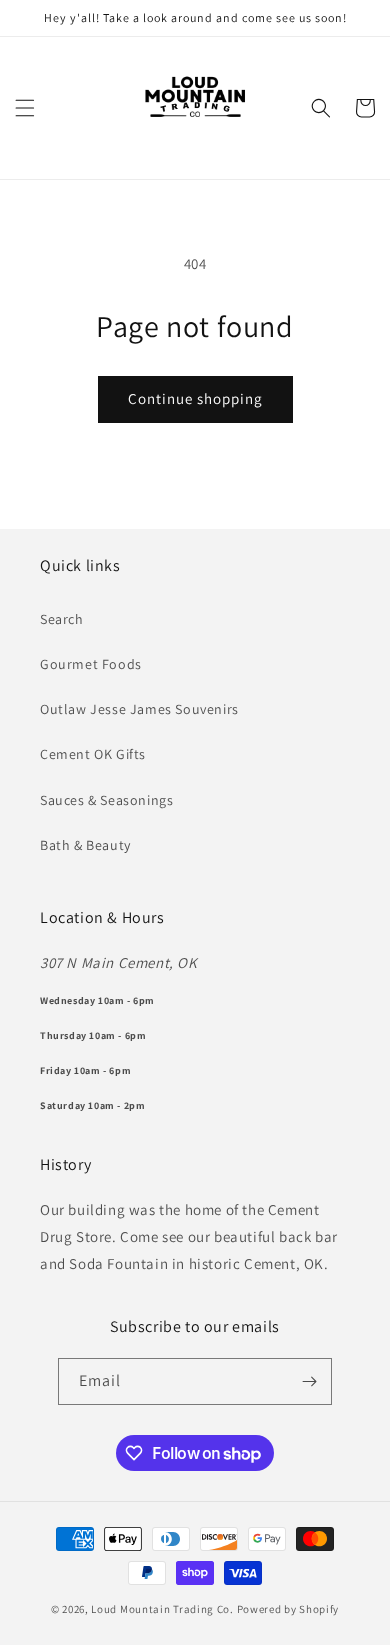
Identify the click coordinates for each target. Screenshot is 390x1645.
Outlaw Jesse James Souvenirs (139, 709)
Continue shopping (195, 398)
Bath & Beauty (85, 845)
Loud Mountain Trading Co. (162, 1609)
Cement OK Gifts (93, 754)
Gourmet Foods (91, 664)
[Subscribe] (309, 1381)
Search (62, 619)
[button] (25, 108)
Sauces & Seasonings (106, 800)
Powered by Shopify (288, 1609)
